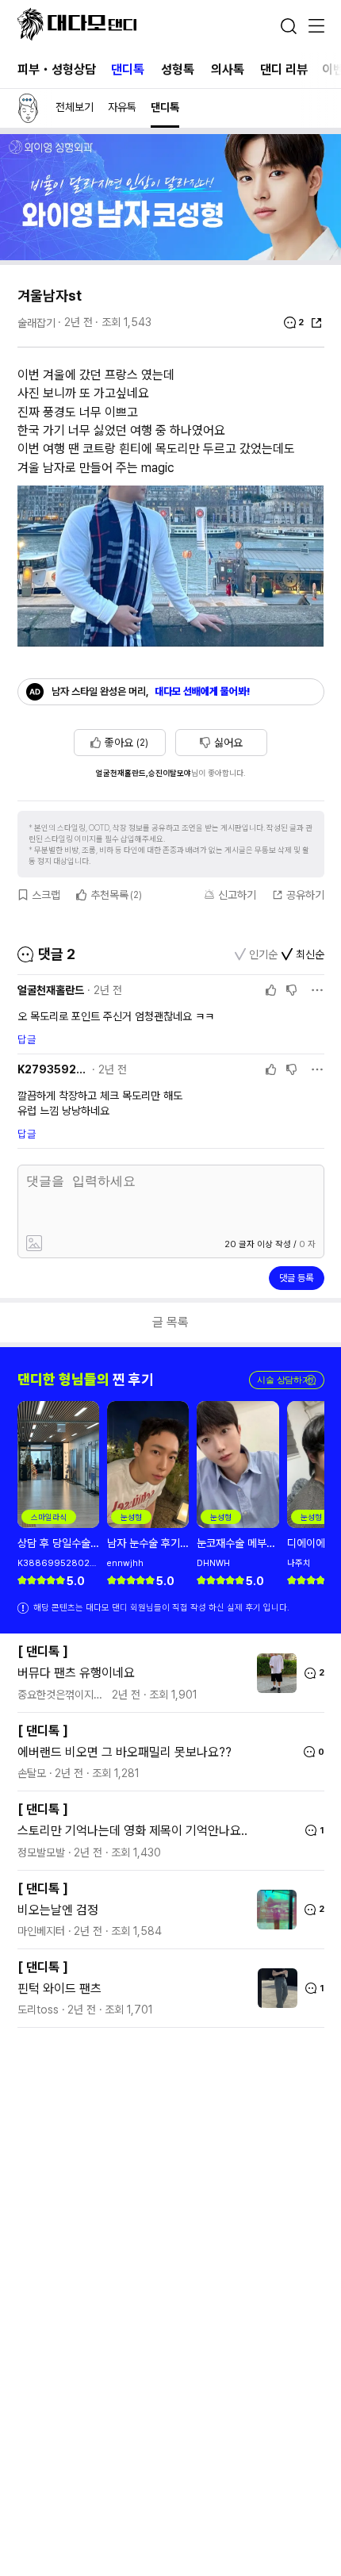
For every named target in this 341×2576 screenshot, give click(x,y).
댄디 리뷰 (284, 69)
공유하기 (305, 895)
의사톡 (228, 69)
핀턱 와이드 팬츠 (59, 1989)
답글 (27, 1039)
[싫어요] (292, 990)
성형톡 (178, 69)
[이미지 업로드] (94, 1244)
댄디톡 (128, 69)
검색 (289, 26)
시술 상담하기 (287, 1380)
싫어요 (228, 743)
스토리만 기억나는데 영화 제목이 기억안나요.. (132, 1831)
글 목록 (170, 1322)
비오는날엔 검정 (58, 1910)
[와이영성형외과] (170, 256)
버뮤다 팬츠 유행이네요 (76, 1673)
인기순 (263, 954)
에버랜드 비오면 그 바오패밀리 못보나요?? (125, 1752)
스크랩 (46, 895)
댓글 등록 (296, 1278)
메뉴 (316, 27)
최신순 (310, 954)
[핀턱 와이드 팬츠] (274, 1988)
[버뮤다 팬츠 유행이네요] (273, 1673)
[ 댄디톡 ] (43, 1651)
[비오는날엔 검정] (273, 1910)
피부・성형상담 (57, 69)
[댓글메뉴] (317, 990)
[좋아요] (271, 990)
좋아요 (126, 743)
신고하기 (237, 895)
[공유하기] (316, 323)
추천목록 (116, 895)
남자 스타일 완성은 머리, (151, 691)
